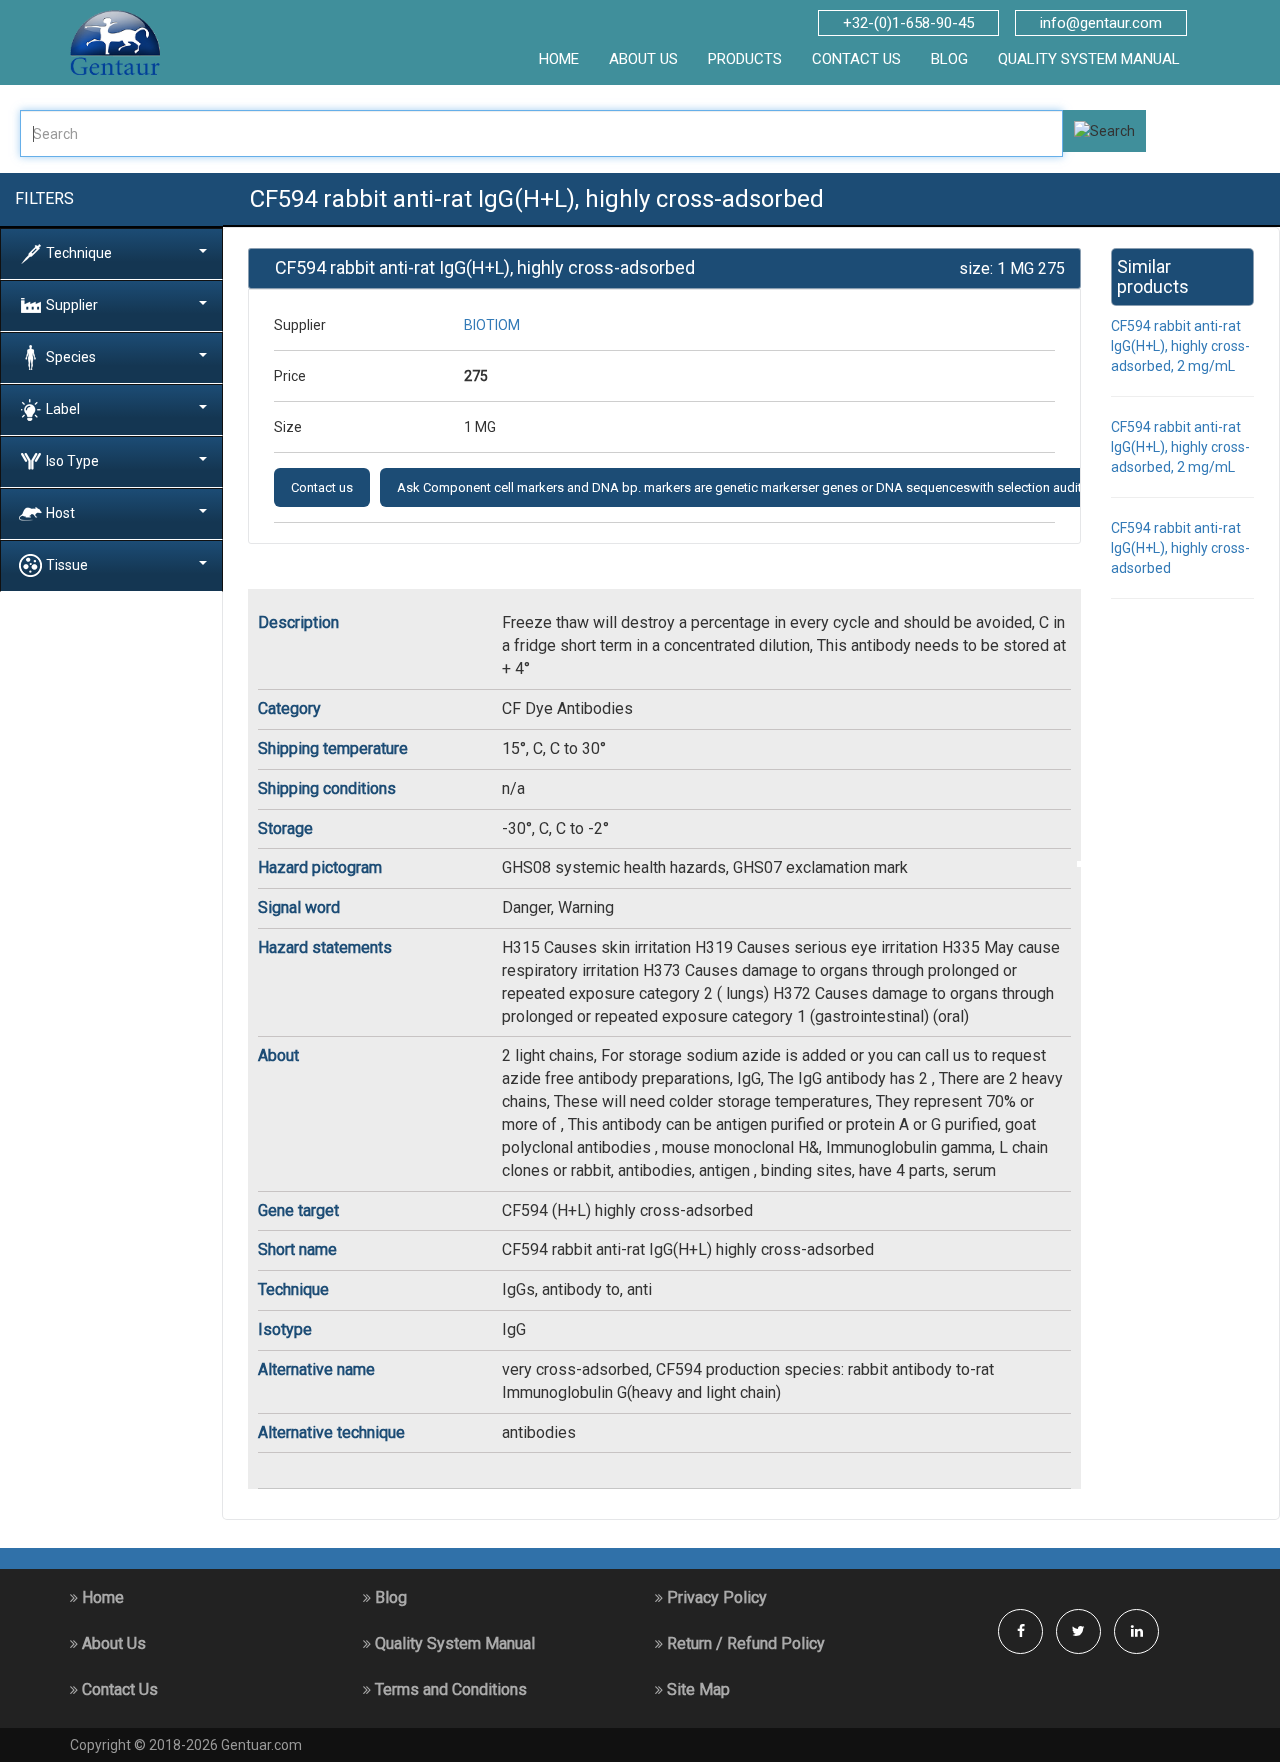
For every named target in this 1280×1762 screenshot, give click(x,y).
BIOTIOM (492, 325)
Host (60, 512)
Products (745, 59)
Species (71, 356)
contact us (856, 59)
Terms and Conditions (449, 1689)
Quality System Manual (1089, 59)
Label (63, 408)
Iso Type (72, 460)
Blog (389, 1597)
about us (643, 59)
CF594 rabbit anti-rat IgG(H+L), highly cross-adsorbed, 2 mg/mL (1180, 346)
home (559, 59)
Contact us (322, 487)
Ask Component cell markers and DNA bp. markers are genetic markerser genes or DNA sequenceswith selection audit (739, 487)
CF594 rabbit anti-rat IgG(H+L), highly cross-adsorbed (1180, 548)
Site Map (696, 1689)
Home (101, 1597)
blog (949, 59)
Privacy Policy (715, 1597)
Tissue (67, 564)
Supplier (72, 304)
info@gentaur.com (1101, 23)
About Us (112, 1643)
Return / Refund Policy (744, 1643)
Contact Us (118, 1689)
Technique (79, 252)
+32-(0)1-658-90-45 (908, 23)
